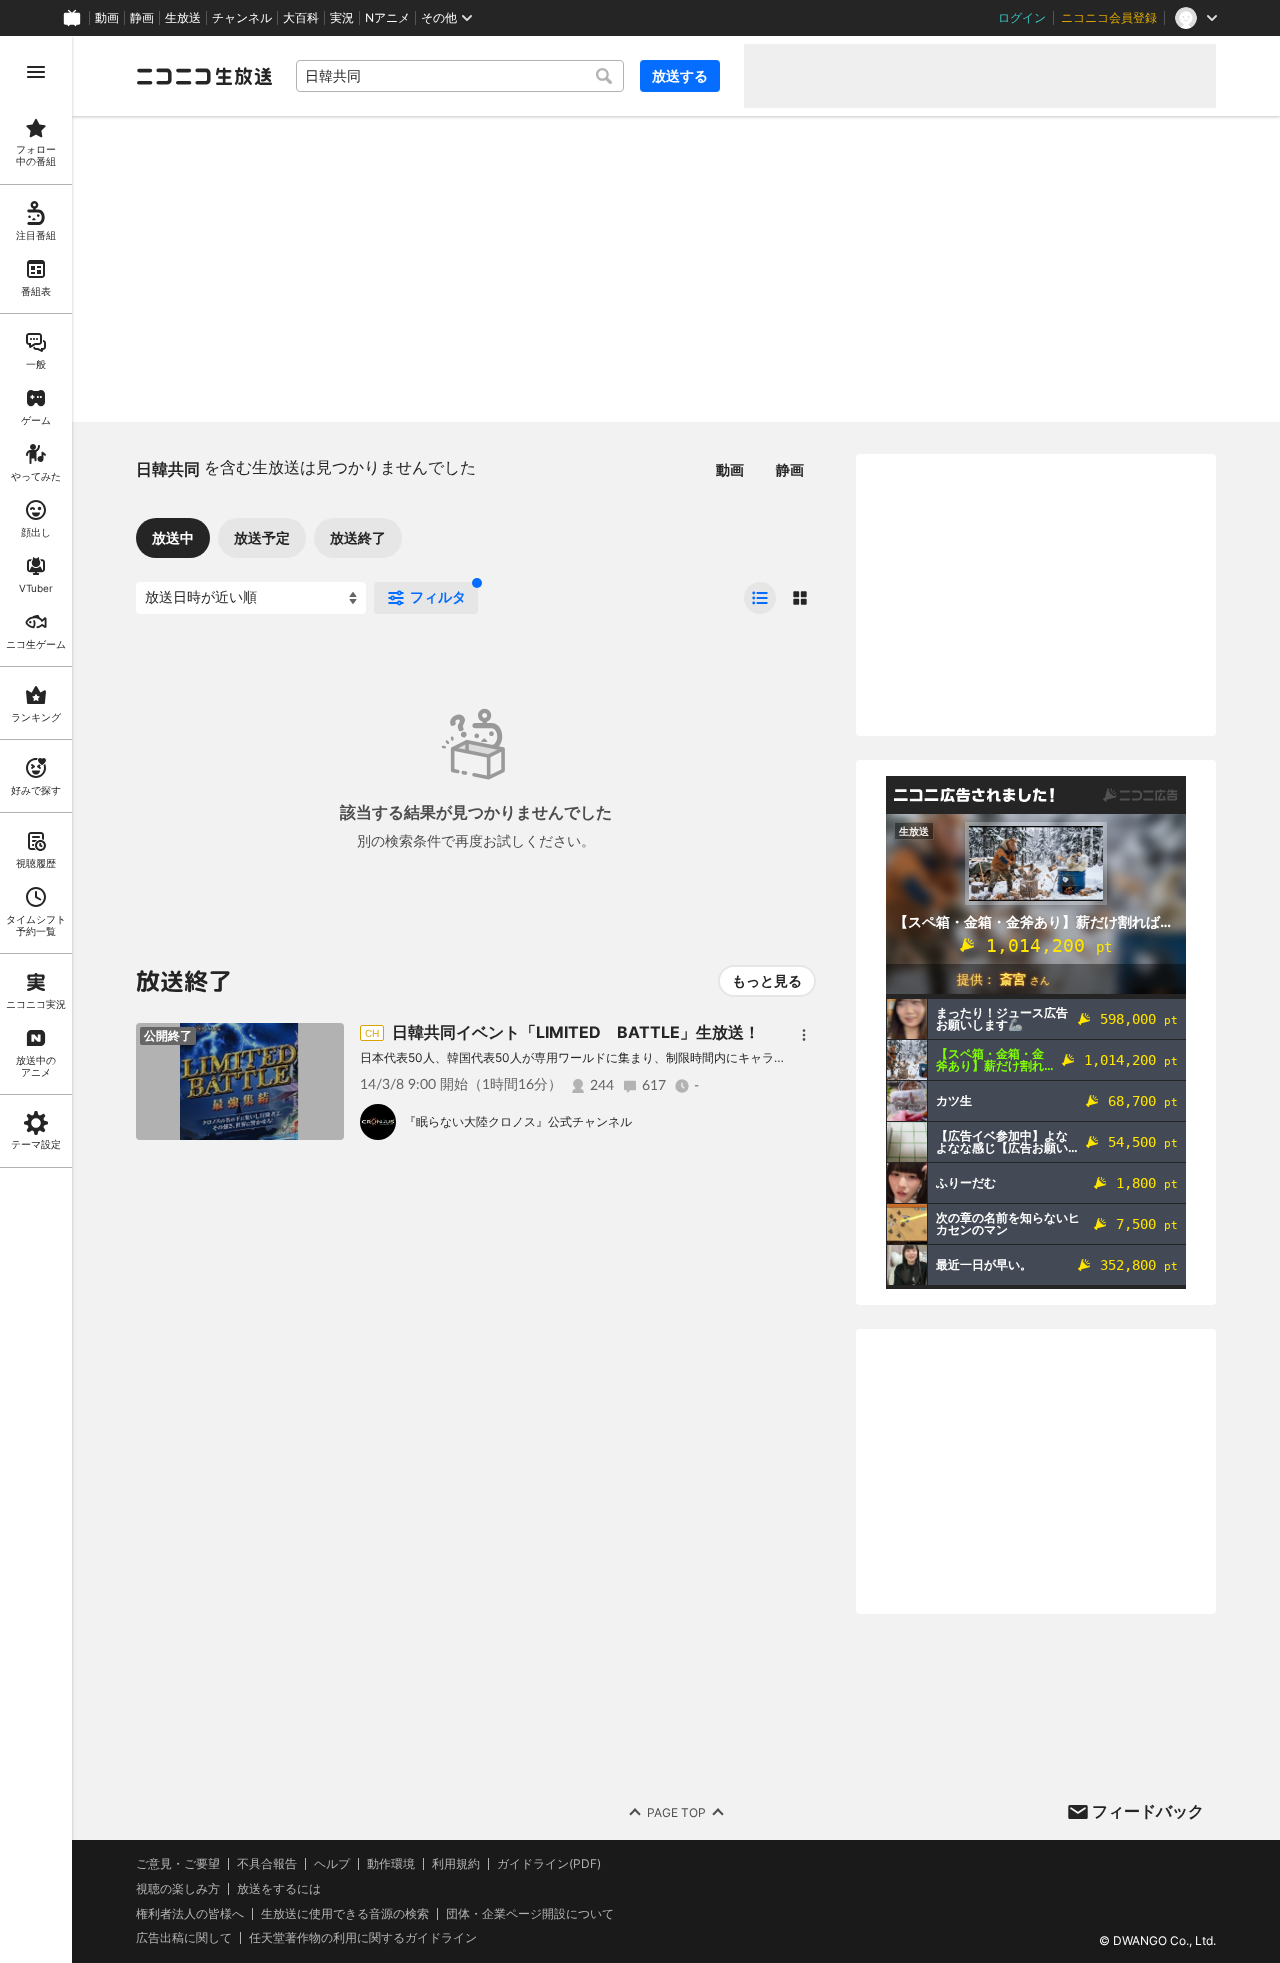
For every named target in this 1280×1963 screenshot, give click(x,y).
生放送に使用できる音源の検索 (345, 1914)
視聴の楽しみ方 (178, 1888)
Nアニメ (387, 18)
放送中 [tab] (173, 537)
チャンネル (242, 18)
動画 (107, 18)
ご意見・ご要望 (178, 1863)
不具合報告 (267, 1864)
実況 (342, 18)
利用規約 (456, 1864)
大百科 (301, 18)
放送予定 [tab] (262, 537)
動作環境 (391, 1864)
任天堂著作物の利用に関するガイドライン (363, 1938)
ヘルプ (332, 1864)
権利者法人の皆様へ (190, 1913)
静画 (142, 18)
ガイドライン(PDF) (549, 1864)
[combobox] (460, 76)
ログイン (1022, 18)
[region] (36, 999)
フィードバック (1148, 1811)
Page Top (676, 1812)
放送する (680, 75)
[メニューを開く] (36, 72)
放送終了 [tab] (358, 537)
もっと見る (767, 980)
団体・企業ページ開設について (530, 1914)
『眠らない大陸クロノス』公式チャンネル (518, 1121)
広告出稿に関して (184, 1937)
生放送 (183, 18)
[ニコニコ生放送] (204, 76)
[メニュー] (804, 1035)
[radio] (760, 598)
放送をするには (279, 1889)
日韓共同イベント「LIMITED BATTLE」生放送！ (576, 1032)
